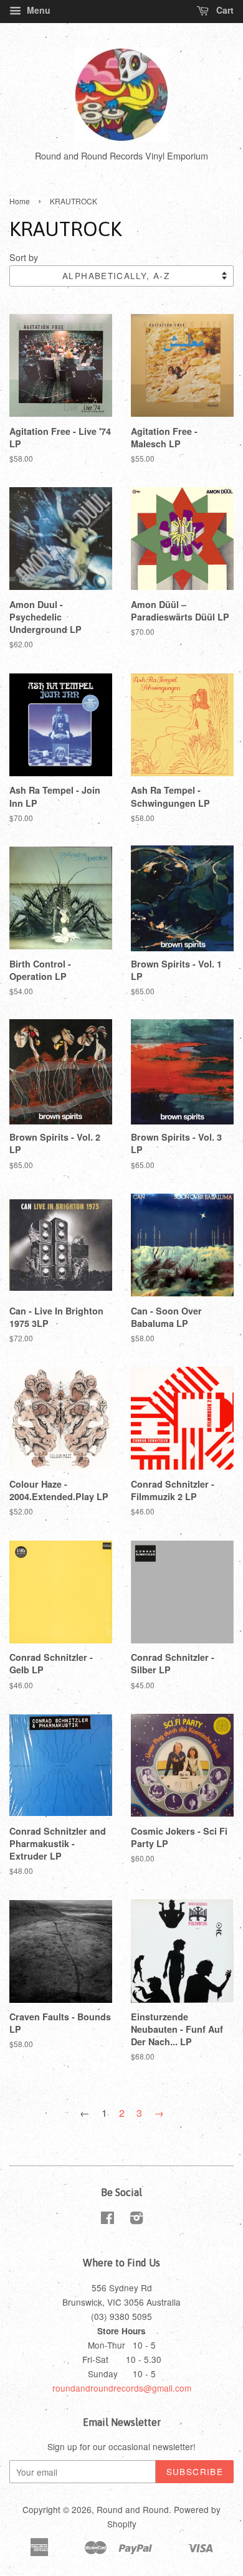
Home (20, 201)
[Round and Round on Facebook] (107, 2220)
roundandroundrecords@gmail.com (122, 2388)
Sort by (24, 257)
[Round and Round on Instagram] (136, 2220)
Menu (37, 10)
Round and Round (133, 2509)
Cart (224, 10)
